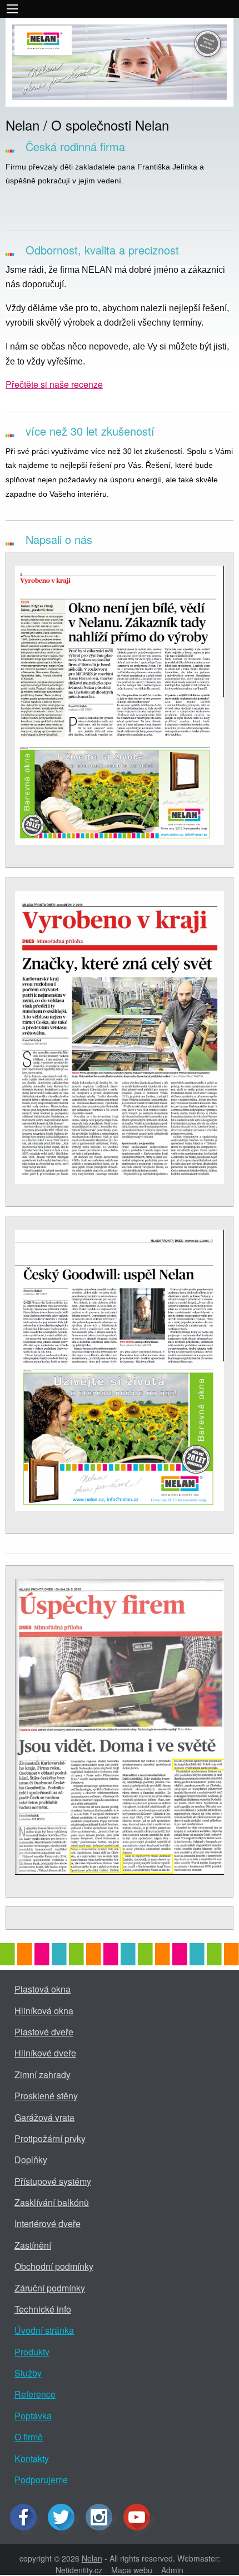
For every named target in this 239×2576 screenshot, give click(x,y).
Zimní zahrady (43, 2075)
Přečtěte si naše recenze (54, 384)
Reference (35, 2394)
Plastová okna (43, 1989)
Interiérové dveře (48, 2223)
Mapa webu (132, 2570)
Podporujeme (41, 2480)
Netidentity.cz (79, 2570)
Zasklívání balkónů (52, 2202)
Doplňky (31, 2160)
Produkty (32, 2352)
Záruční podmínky (50, 2288)
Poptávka (33, 2416)
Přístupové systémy (53, 2181)
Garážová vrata (44, 2117)
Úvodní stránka (44, 2330)
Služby (28, 2373)
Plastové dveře (44, 2032)
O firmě (29, 2437)
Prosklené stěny (46, 2096)
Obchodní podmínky (54, 2266)
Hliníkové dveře (45, 2053)
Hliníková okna (44, 2011)
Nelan (92, 2558)
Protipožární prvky (50, 2138)
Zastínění (33, 2245)
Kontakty (32, 2458)
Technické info (43, 2309)
